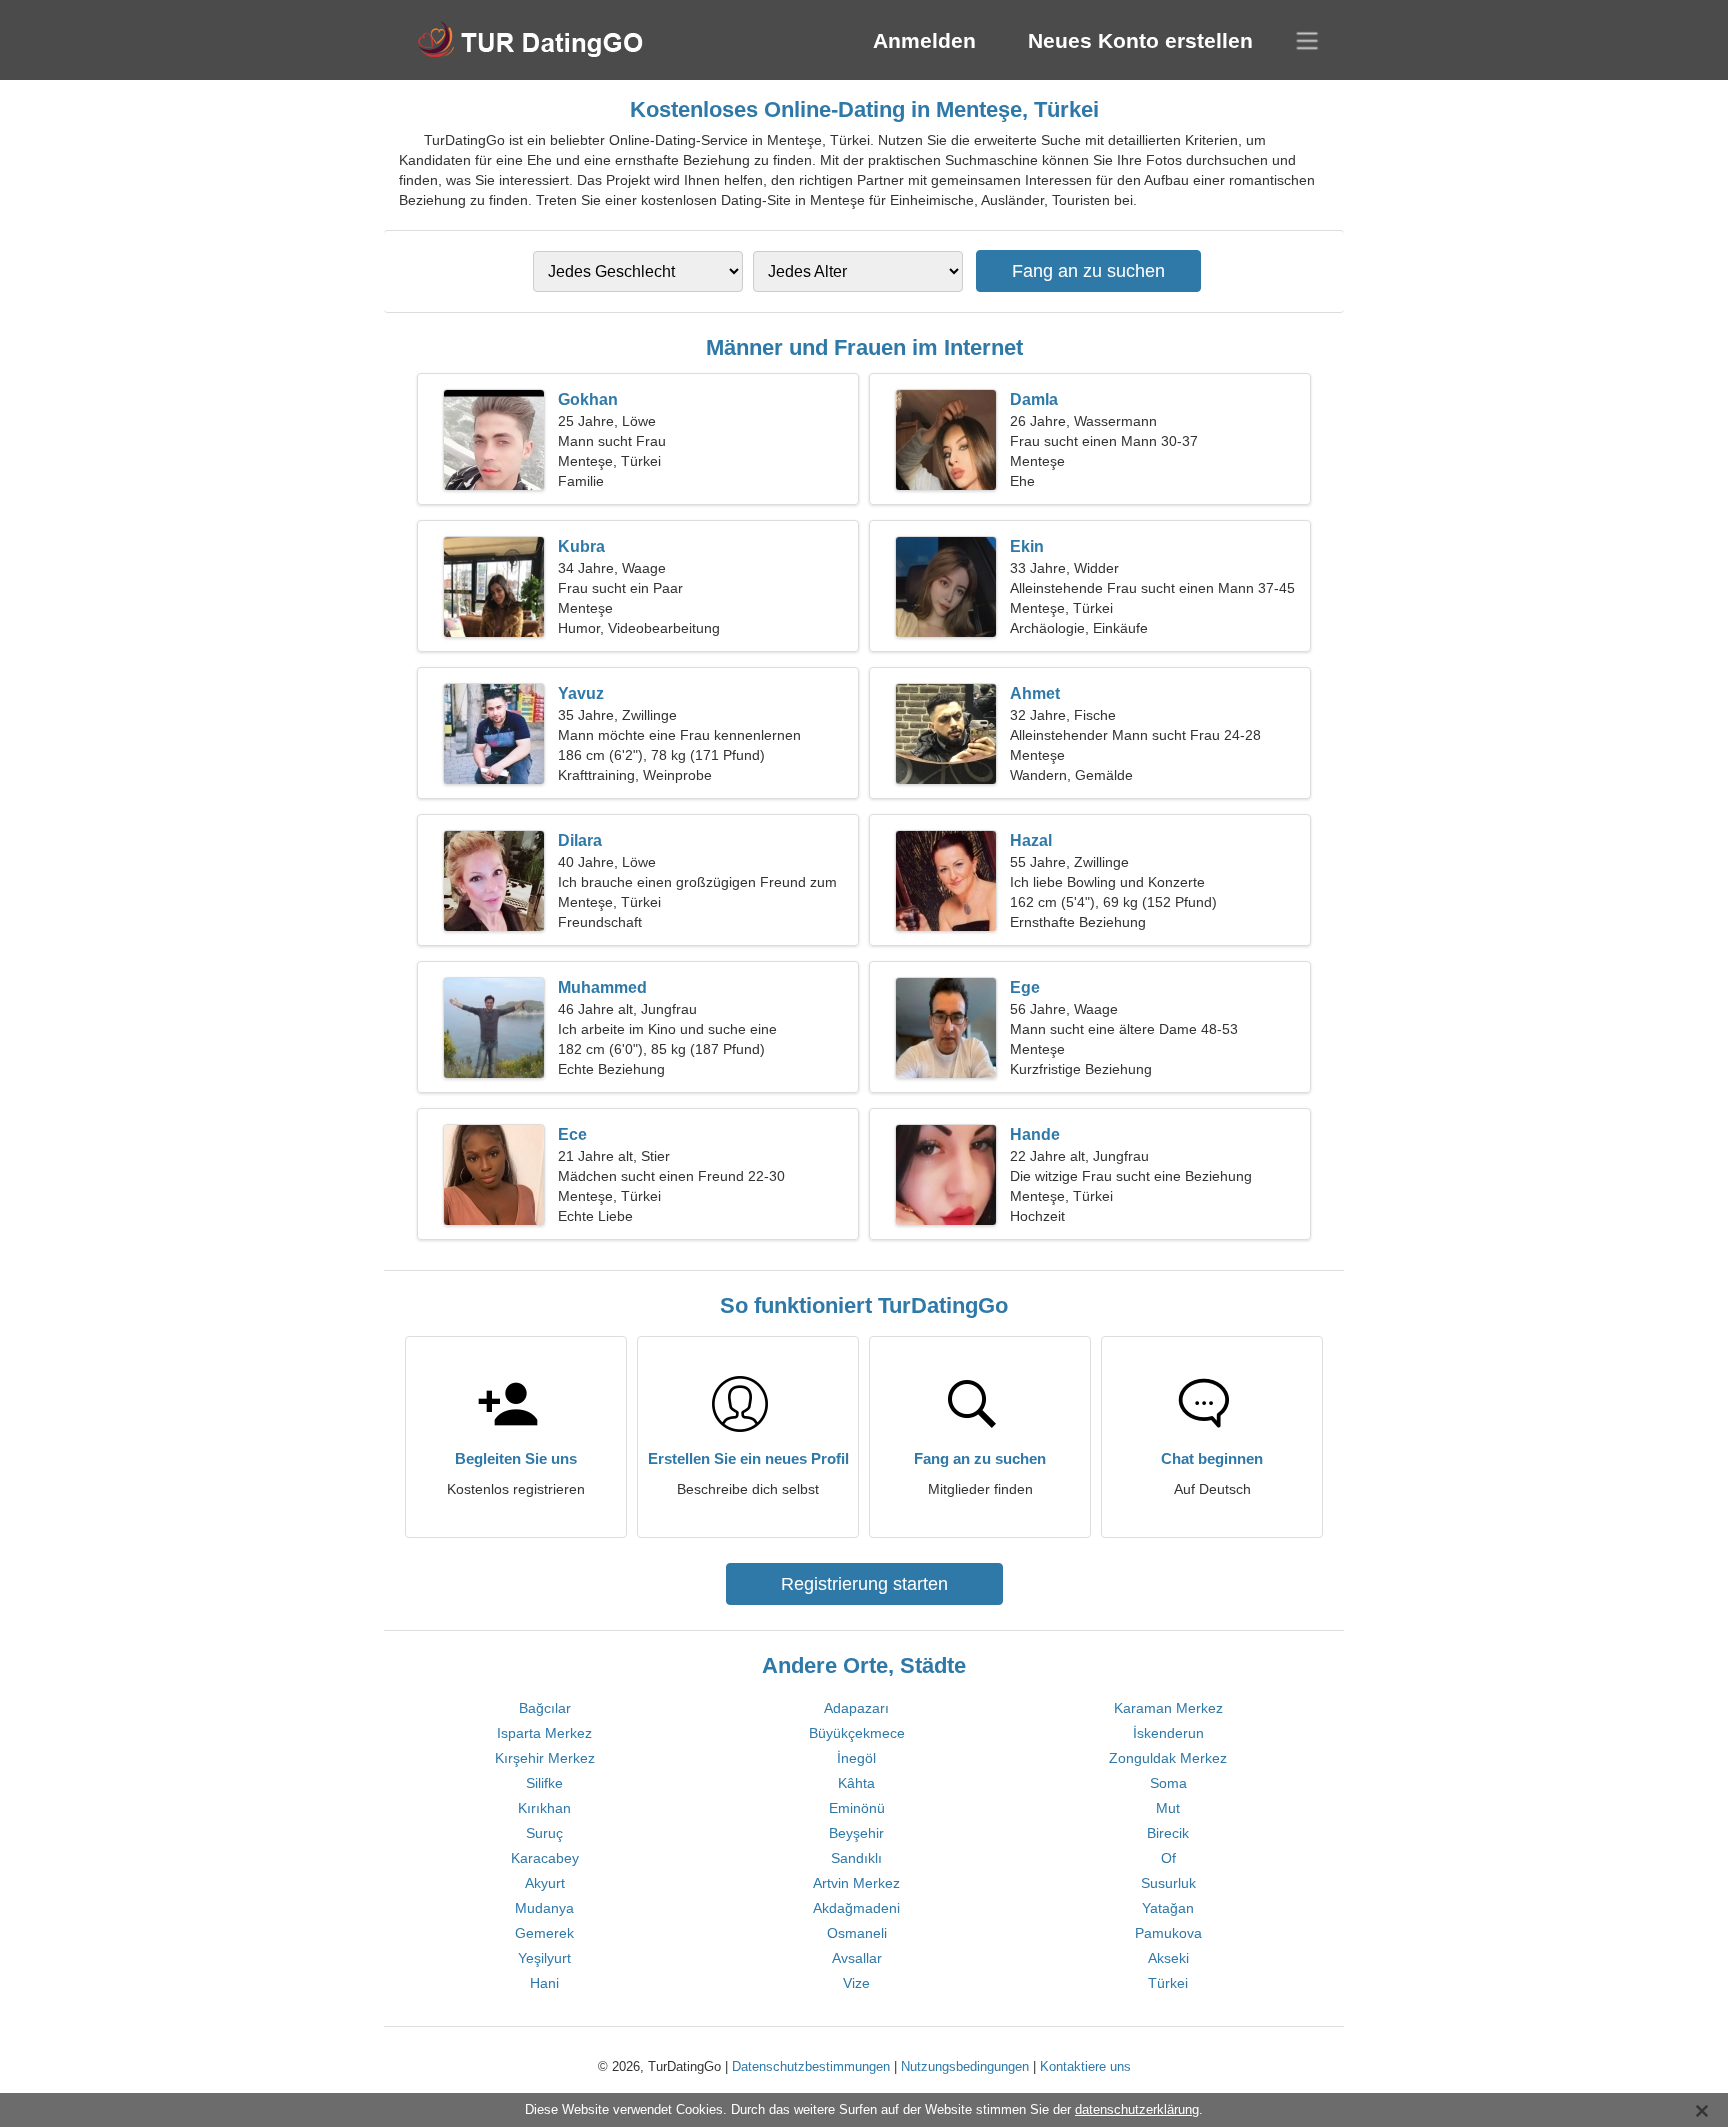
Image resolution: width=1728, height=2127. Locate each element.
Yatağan (1168, 1908)
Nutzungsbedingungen (965, 2066)
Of (1168, 1858)
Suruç (544, 1833)
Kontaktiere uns (1085, 2066)
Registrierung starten (864, 1584)
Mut (1168, 1808)
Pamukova (1168, 1933)
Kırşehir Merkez (545, 1758)
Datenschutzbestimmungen (811, 2066)
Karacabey (545, 1858)
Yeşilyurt (544, 1958)
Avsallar (857, 1958)
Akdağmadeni (856, 1908)
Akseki (1168, 1958)
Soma (1168, 1783)
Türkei (1168, 1983)
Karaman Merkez (1168, 1708)
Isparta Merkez (544, 1733)
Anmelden (924, 40)
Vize (856, 1983)
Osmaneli (857, 1933)
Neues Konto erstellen (1140, 40)
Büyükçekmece (857, 1733)
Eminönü (857, 1808)
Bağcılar (545, 1708)
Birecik (1168, 1833)
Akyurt (545, 1883)
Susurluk (1168, 1883)
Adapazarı (856, 1708)
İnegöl (856, 1758)
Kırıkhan (544, 1808)
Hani (544, 1983)
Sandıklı (856, 1858)
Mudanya (544, 1908)
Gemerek (544, 1933)
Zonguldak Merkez (1168, 1758)
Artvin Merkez (856, 1883)
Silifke (544, 1783)
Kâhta (856, 1783)
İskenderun (1168, 1733)
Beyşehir (856, 1833)
